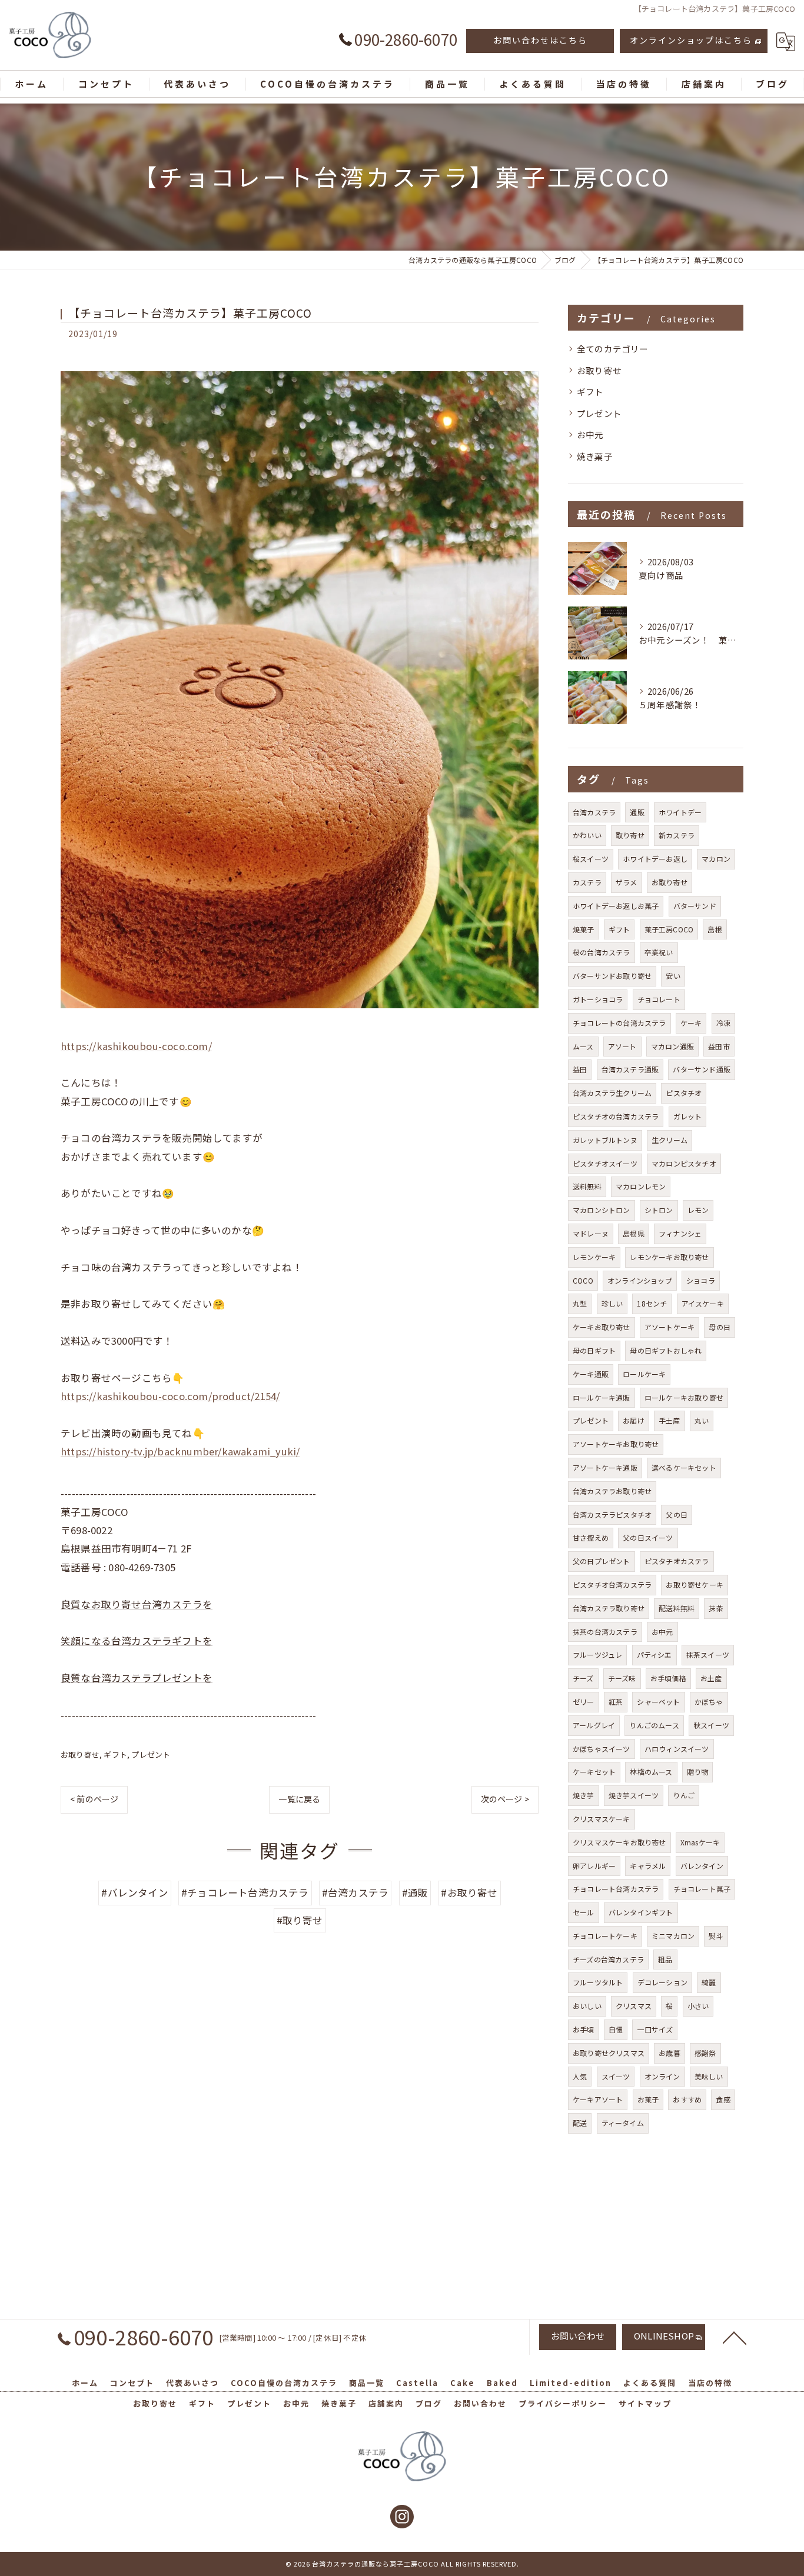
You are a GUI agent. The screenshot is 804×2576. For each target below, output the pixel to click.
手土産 (670, 1420)
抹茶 (716, 1608)
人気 (580, 2076)
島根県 (634, 1233)
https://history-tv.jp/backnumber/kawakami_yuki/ (180, 1451)
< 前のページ (94, 1799)
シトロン (659, 1210)
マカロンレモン (641, 1186)
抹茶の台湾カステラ (605, 1632)
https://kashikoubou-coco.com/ (136, 1046)
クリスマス (634, 2006)
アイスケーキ (703, 1303)
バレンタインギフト (641, 1912)
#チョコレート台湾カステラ (245, 1892)
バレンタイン (702, 1866)
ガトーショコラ (598, 999)
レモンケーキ (594, 1257)
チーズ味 (622, 1678)
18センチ (652, 1303)
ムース (583, 1046)
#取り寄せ (300, 1920)
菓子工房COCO (669, 929)
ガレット (688, 1116)
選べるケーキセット (684, 1467)
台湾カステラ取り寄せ (609, 1608)
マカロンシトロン (602, 1210)
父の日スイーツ (648, 1537)
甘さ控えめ (591, 1537)
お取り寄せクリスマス (609, 2053)
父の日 (677, 1514)
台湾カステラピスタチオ (612, 1514)
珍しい (612, 1303)
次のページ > (505, 1799)
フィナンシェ (680, 1233)
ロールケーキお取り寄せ (684, 1397)
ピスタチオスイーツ (605, 1163)
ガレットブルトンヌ (605, 1140)
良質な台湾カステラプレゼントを (137, 1678)
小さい (698, 2006)
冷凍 (723, 1023)
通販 (637, 812)
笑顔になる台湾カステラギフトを (137, 1641)
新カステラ (677, 835)
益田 (580, 1069)
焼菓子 (584, 929)
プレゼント (151, 1754)
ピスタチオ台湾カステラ (612, 1584)
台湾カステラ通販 (630, 1069)
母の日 (720, 1327)
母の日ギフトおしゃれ (666, 1350)
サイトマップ (645, 2403)
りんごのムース (654, 1725)
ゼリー (584, 1702)
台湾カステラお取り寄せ (612, 1491)
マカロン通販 (672, 1046)
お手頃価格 (668, 1678)
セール (584, 1912)
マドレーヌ (591, 1233)
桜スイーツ (591, 859)
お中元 (590, 434)
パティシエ (655, 1654)
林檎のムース (651, 1772)
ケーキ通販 (591, 1374)
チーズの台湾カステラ (608, 1959)
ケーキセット (594, 1772)
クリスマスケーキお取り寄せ (619, 1842)
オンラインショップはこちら (691, 40)
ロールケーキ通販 (602, 1397)
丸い (702, 1420)
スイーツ (616, 2076)
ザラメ (627, 882)
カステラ (587, 882)
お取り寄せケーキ (695, 1584)
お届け (634, 1420)
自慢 (616, 2029)
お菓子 (648, 2099)
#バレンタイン (134, 1892)
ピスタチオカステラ (677, 1561)
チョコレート (659, 999)
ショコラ (701, 1280)
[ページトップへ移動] (735, 2337)
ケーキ (691, 1023)
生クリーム (670, 1140)
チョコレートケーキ (605, 1936)
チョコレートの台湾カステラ (619, 1023)
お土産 (711, 1678)
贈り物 (698, 1772)
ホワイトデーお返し (655, 859)
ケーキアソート (598, 2099)
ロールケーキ (644, 1374)
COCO (583, 1280)
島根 (715, 929)
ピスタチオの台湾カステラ (616, 1116)
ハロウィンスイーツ (677, 1749)
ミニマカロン (673, 1936)
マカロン (716, 859)
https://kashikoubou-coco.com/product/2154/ (170, 1396)
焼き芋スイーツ (634, 1795)
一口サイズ (655, 2029)
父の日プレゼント (602, 1561)
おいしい (587, 2006)
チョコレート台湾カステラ (616, 1889)
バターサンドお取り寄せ (612, 976)
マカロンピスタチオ (684, 1163)
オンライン (662, 2076)
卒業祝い (659, 952)
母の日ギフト (594, 1350)
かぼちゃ (709, 1702)
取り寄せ (630, 835)
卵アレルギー (594, 1866)
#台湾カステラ (355, 1892)
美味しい (709, 2076)
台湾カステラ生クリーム (612, 1093)
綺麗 (709, 1982)
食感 (723, 2099)
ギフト (115, 1754)
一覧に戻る (299, 1799)
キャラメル (648, 1866)
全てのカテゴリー (613, 349)
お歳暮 (670, 2053)
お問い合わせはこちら (540, 40)
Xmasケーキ (700, 1842)
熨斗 (716, 1936)
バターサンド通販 (702, 1069)
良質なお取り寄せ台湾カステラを (137, 1604)
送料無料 (587, 1186)
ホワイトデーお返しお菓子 (616, 906)
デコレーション (662, 1982)
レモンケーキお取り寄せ (669, 1257)
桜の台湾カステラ (602, 952)
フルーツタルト (598, 1982)
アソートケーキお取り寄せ (616, 1444)
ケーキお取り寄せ (602, 1327)
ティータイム (623, 2123)
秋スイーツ (711, 1725)
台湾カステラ (594, 812)
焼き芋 (584, 1795)
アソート (622, 1046)
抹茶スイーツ (708, 1654)
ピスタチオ (684, 1093)
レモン (698, 1210)
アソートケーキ (670, 1327)
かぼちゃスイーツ (602, 1749)
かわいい (587, 835)
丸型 (580, 1303)
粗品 (665, 1959)
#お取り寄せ (469, 1892)
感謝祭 (705, 2053)
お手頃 (584, 2029)
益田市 (719, 1046)
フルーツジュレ (597, 1654)
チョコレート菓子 (702, 1889)
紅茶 (616, 1702)
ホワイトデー (680, 812)
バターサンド (695, 906)
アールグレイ (594, 1725)
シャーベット (658, 1702)
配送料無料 (677, 1608)
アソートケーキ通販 (605, 1467)
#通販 (415, 1892)
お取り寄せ (80, 1754)
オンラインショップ (640, 1280)
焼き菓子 (595, 456)
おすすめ (687, 2099)
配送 (580, 2123)
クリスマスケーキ (602, 1819)
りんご (684, 1795)
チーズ (583, 1678)
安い (673, 976)
